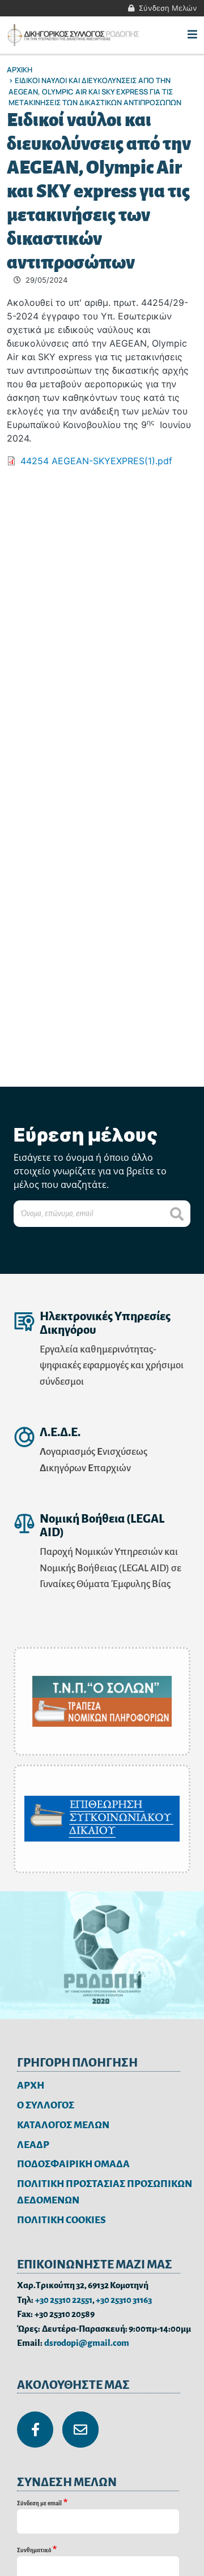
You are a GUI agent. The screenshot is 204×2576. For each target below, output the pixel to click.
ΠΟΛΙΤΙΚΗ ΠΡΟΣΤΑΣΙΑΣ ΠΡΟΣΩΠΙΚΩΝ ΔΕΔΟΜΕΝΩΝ (105, 2192)
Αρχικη (20, 70)
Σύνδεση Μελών (168, 8)
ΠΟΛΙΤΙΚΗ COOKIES (61, 2220)
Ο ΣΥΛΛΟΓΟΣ (46, 2105)
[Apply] (177, 1214)
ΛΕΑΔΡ (33, 2145)
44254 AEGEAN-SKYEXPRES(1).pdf (96, 461)
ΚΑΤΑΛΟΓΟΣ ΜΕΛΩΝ (63, 2125)
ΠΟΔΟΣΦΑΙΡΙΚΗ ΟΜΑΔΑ (73, 2164)
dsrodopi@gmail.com (87, 2343)
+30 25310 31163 (124, 2300)
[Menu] (192, 35)
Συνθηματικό (34, 2550)
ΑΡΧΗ (31, 2086)
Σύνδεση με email (39, 2503)
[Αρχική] (75, 35)
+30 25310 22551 (64, 2300)
